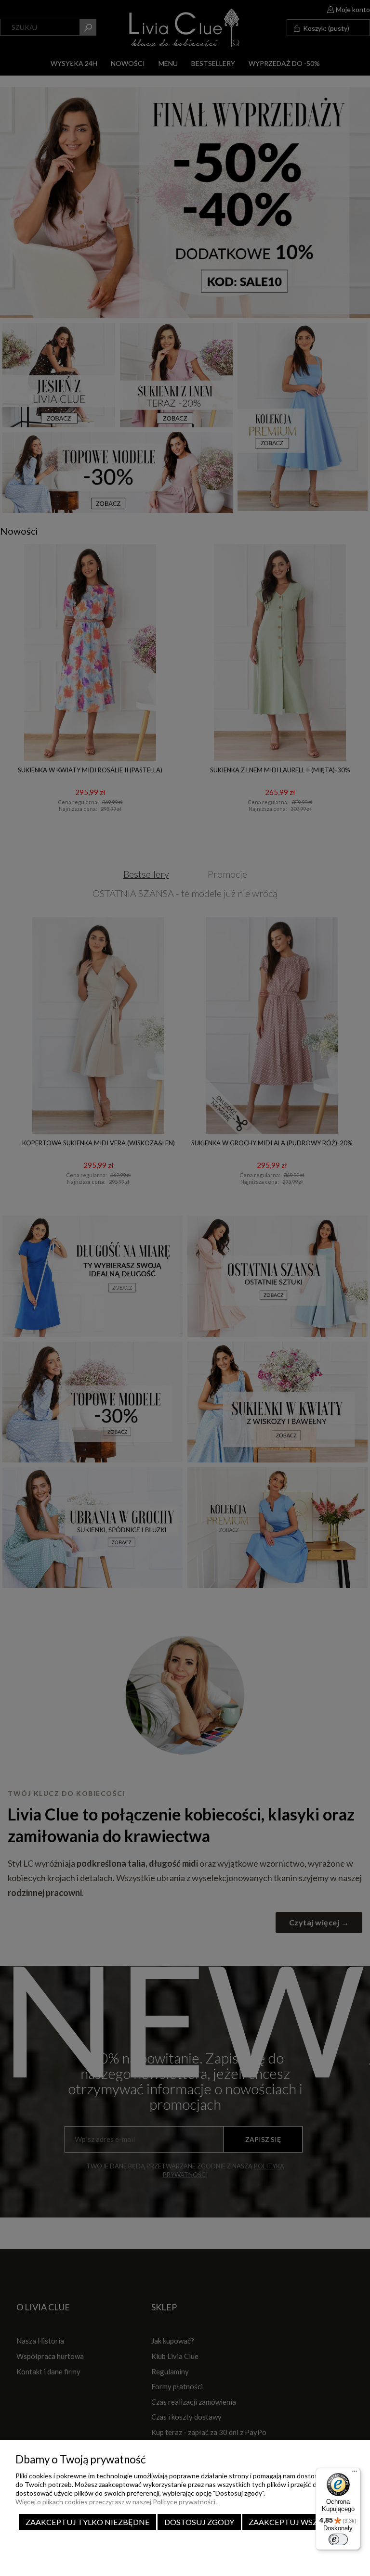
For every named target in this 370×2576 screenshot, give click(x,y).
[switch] (338, 2539)
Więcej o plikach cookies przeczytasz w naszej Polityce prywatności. (116, 2502)
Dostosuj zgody (199, 2522)
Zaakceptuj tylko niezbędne (88, 2522)
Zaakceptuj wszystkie (297, 2522)
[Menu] (355, 2473)
